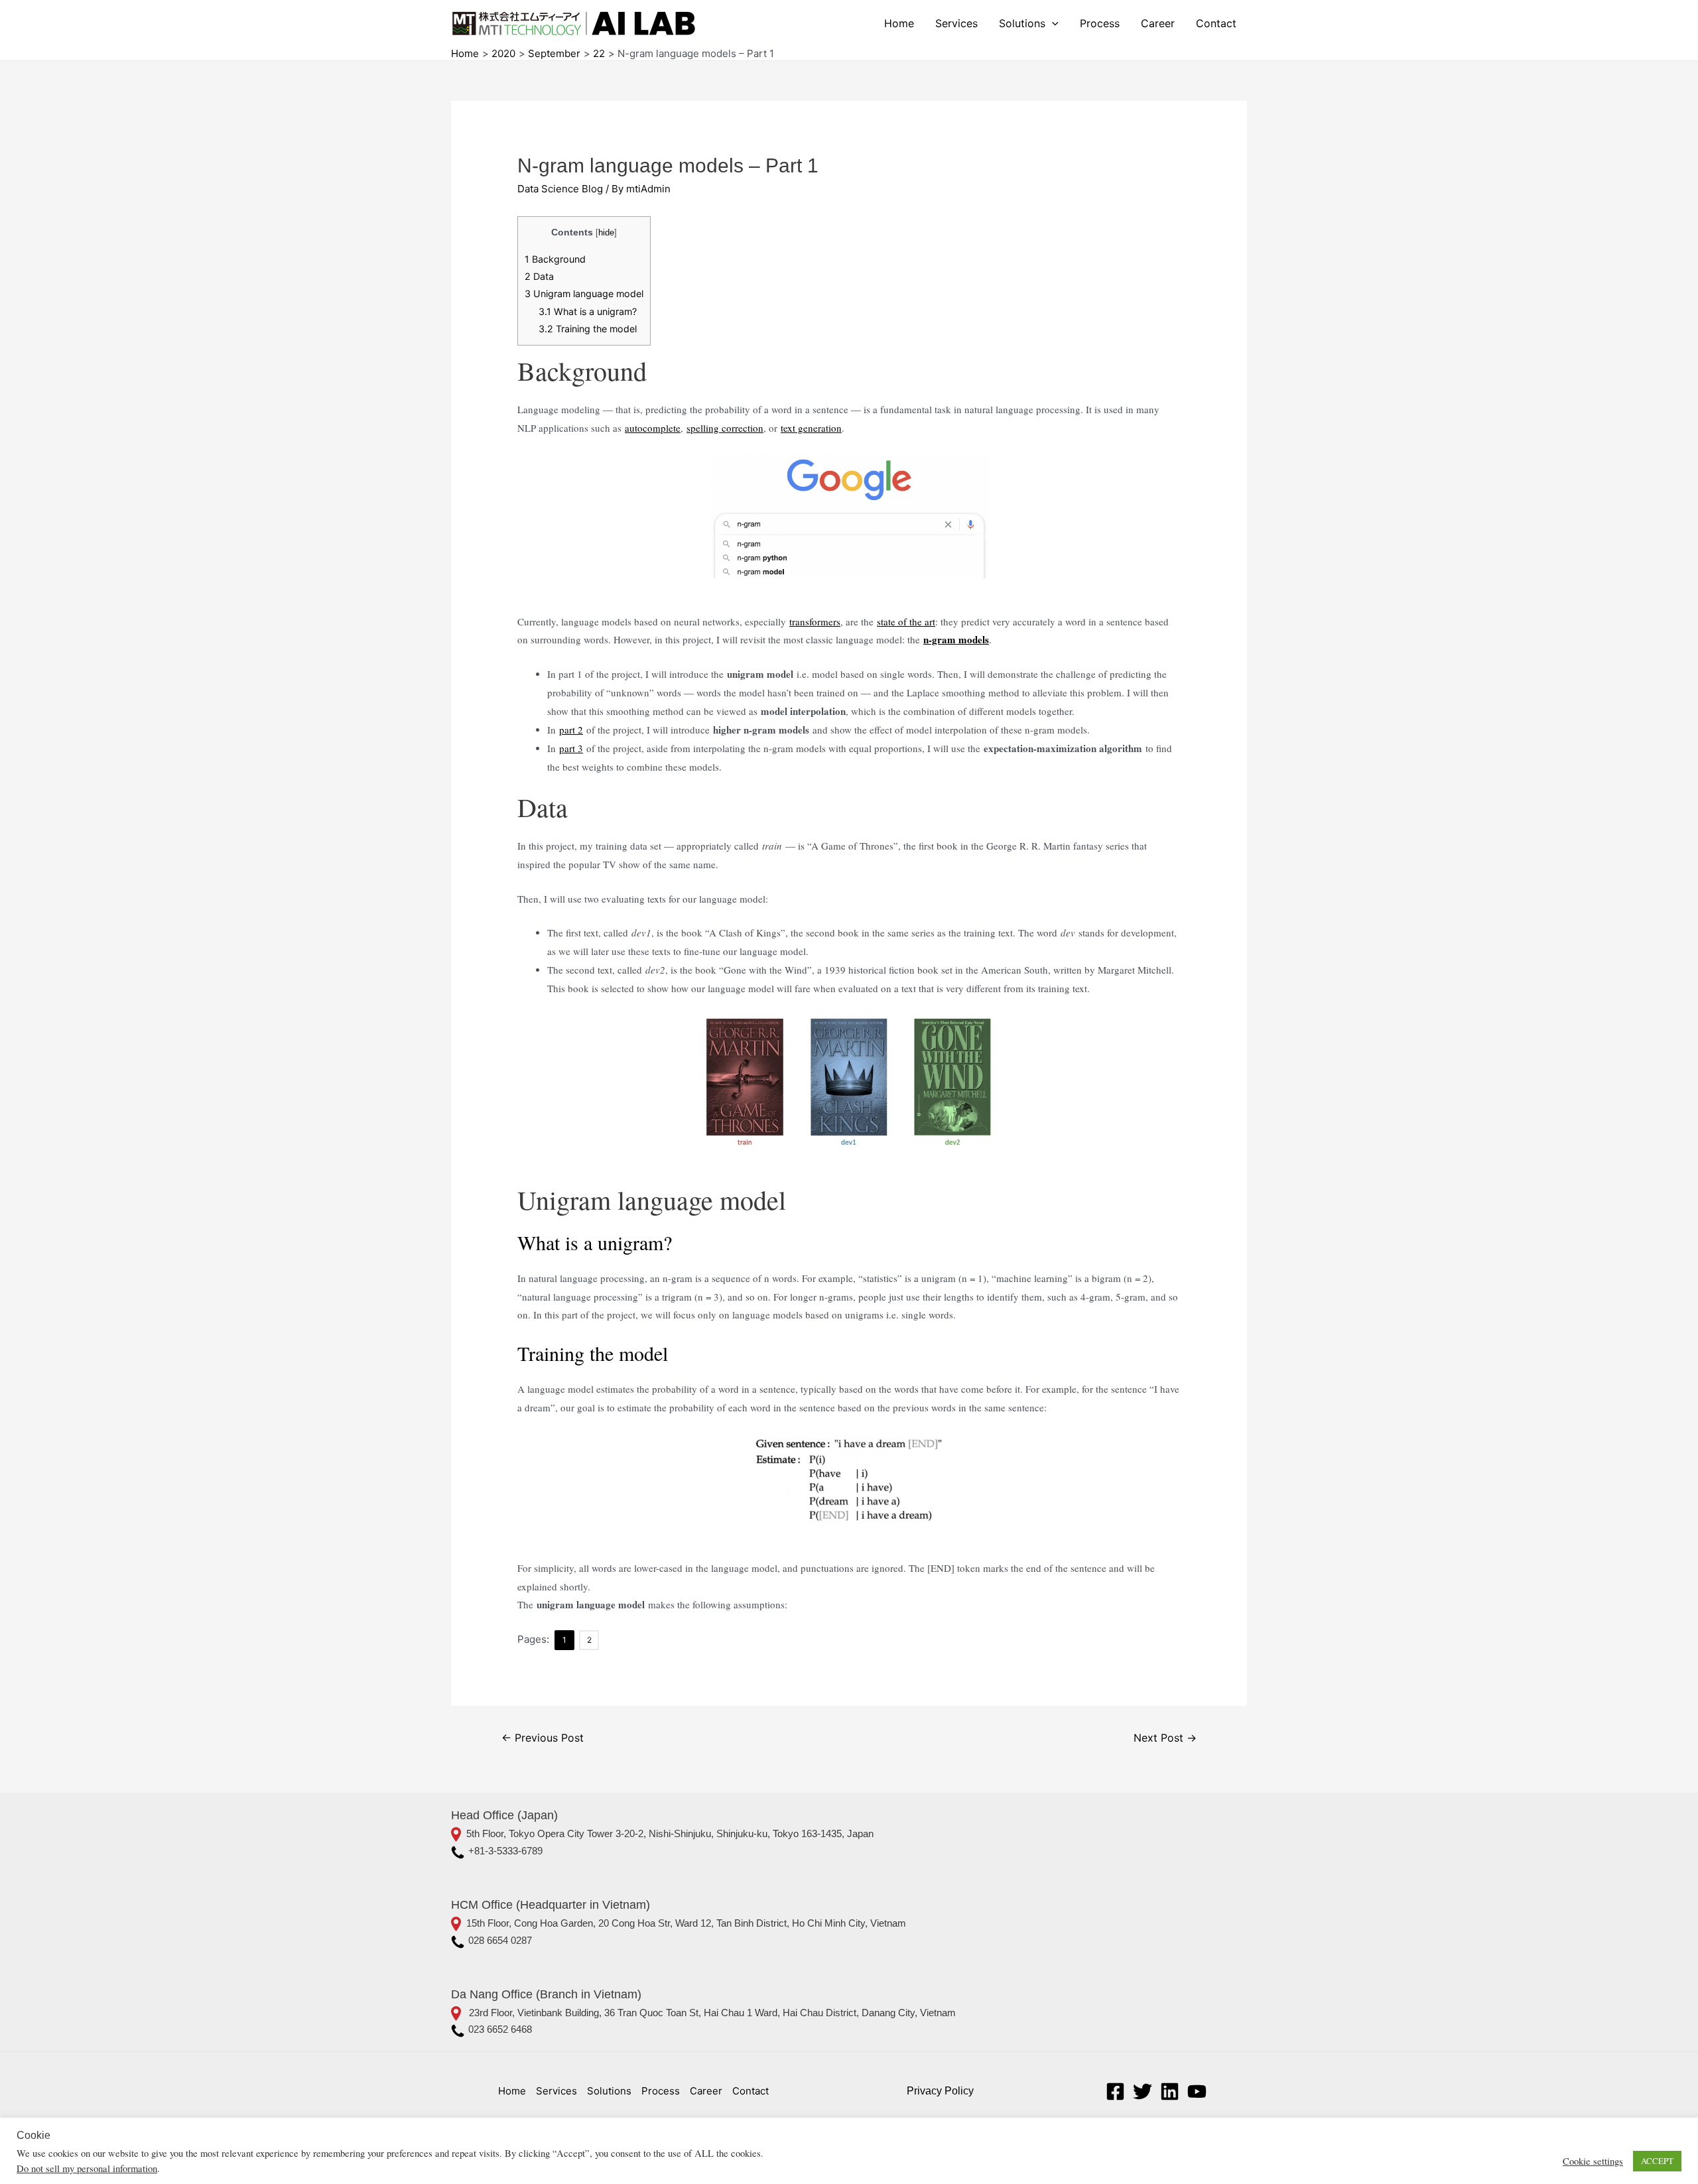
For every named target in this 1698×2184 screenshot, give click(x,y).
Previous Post (543, 1738)
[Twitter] (1143, 2091)
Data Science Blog (560, 189)
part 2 (571, 730)
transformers (815, 621)
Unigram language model (584, 293)
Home (899, 23)
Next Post (1165, 1738)
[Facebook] (1115, 2091)
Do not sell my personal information (87, 2168)
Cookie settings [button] (1593, 2161)
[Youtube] (1197, 2091)
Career (1158, 23)
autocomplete (653, 428)
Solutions (1022, 23)
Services (956, 23)
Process (1100, 23)
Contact (1216, 23)
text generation (811, 428)
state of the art (906, 621)
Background (555, 259)
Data (539, 276)
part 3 (571, 748)
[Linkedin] (1170, 2091)
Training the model (588, 329)
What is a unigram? (588, 311)
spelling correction (725, 428)
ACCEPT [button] (1657, 2161)
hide (606, 232)
